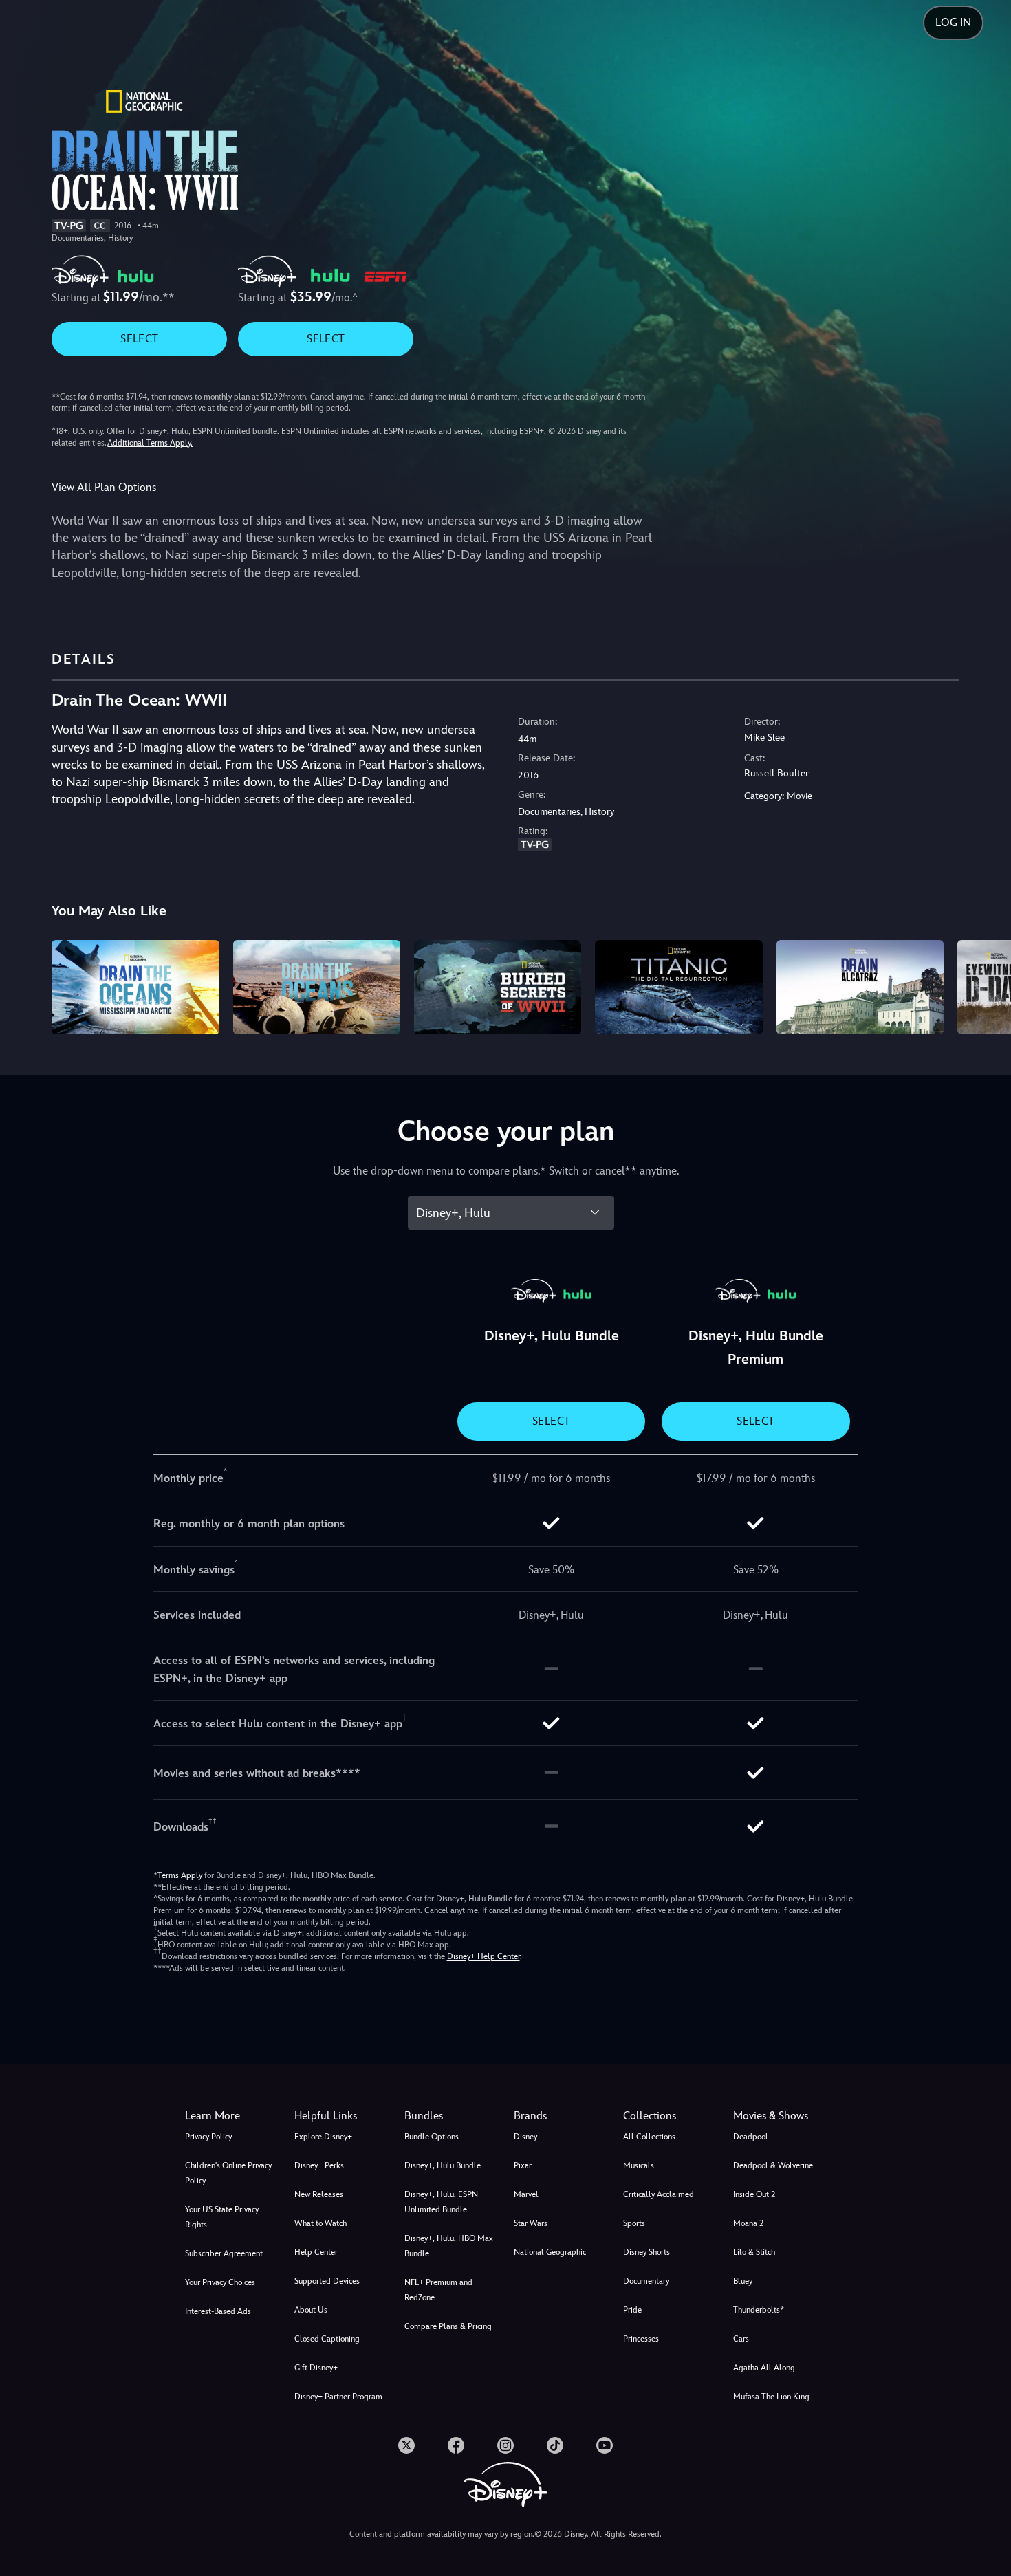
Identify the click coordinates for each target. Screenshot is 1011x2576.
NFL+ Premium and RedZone (438, 2290)
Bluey (743, 2281)
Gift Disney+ (316, 2368)
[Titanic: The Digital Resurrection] (678, 987)
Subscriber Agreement (224, 2253)
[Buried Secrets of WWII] (498, 987)
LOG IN (953, 22)
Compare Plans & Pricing (448, 2326)
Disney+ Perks (319, 2165)
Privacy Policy (208, 2137)
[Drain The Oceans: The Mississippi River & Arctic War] (135, 987)
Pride (632, 2310)
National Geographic (550, 2252)
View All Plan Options (104, 487)
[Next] (985, 985)
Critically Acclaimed (659, 2194)
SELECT (139, 339)
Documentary (646, 2281)
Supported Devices (327, 2281)
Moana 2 (748, 2223)
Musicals (639, 2165)
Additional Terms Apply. (150, 443)
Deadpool (751, 2137)
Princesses (641, 2339)
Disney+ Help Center (483, 1956)
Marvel (526, 2194)
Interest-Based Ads (218, 2311)
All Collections (649, 2137)
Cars (741, 2339)
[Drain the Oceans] (317, 987)
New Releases (319, 2194)
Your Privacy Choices (220, 2282)
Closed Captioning (327, 2339)
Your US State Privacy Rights (222, 2217)
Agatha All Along (764, 2368)
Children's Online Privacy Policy (228, 2173)
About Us (311, 2310)
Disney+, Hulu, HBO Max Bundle (449, 2246)
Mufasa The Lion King (771, 2397)
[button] (341, 2116)
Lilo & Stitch (754, 2252)
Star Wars (531, 2223)
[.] (406, 2445)
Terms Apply (180, 1875)
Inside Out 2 (754, 2194)
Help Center (316, 2252)
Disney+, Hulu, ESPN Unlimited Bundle (441, 2202)
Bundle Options (432, 2137)
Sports (634, 2223)
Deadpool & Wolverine (773, 2165)
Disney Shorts (646, 2252)
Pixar (523, 2165)
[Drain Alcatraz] (860, 987)
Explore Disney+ (323, 2137)
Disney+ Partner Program (338, 2397)
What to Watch (320, 2223)
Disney (525, 2137)
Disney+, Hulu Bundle (443, 2165)
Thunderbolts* (759, 2310)
